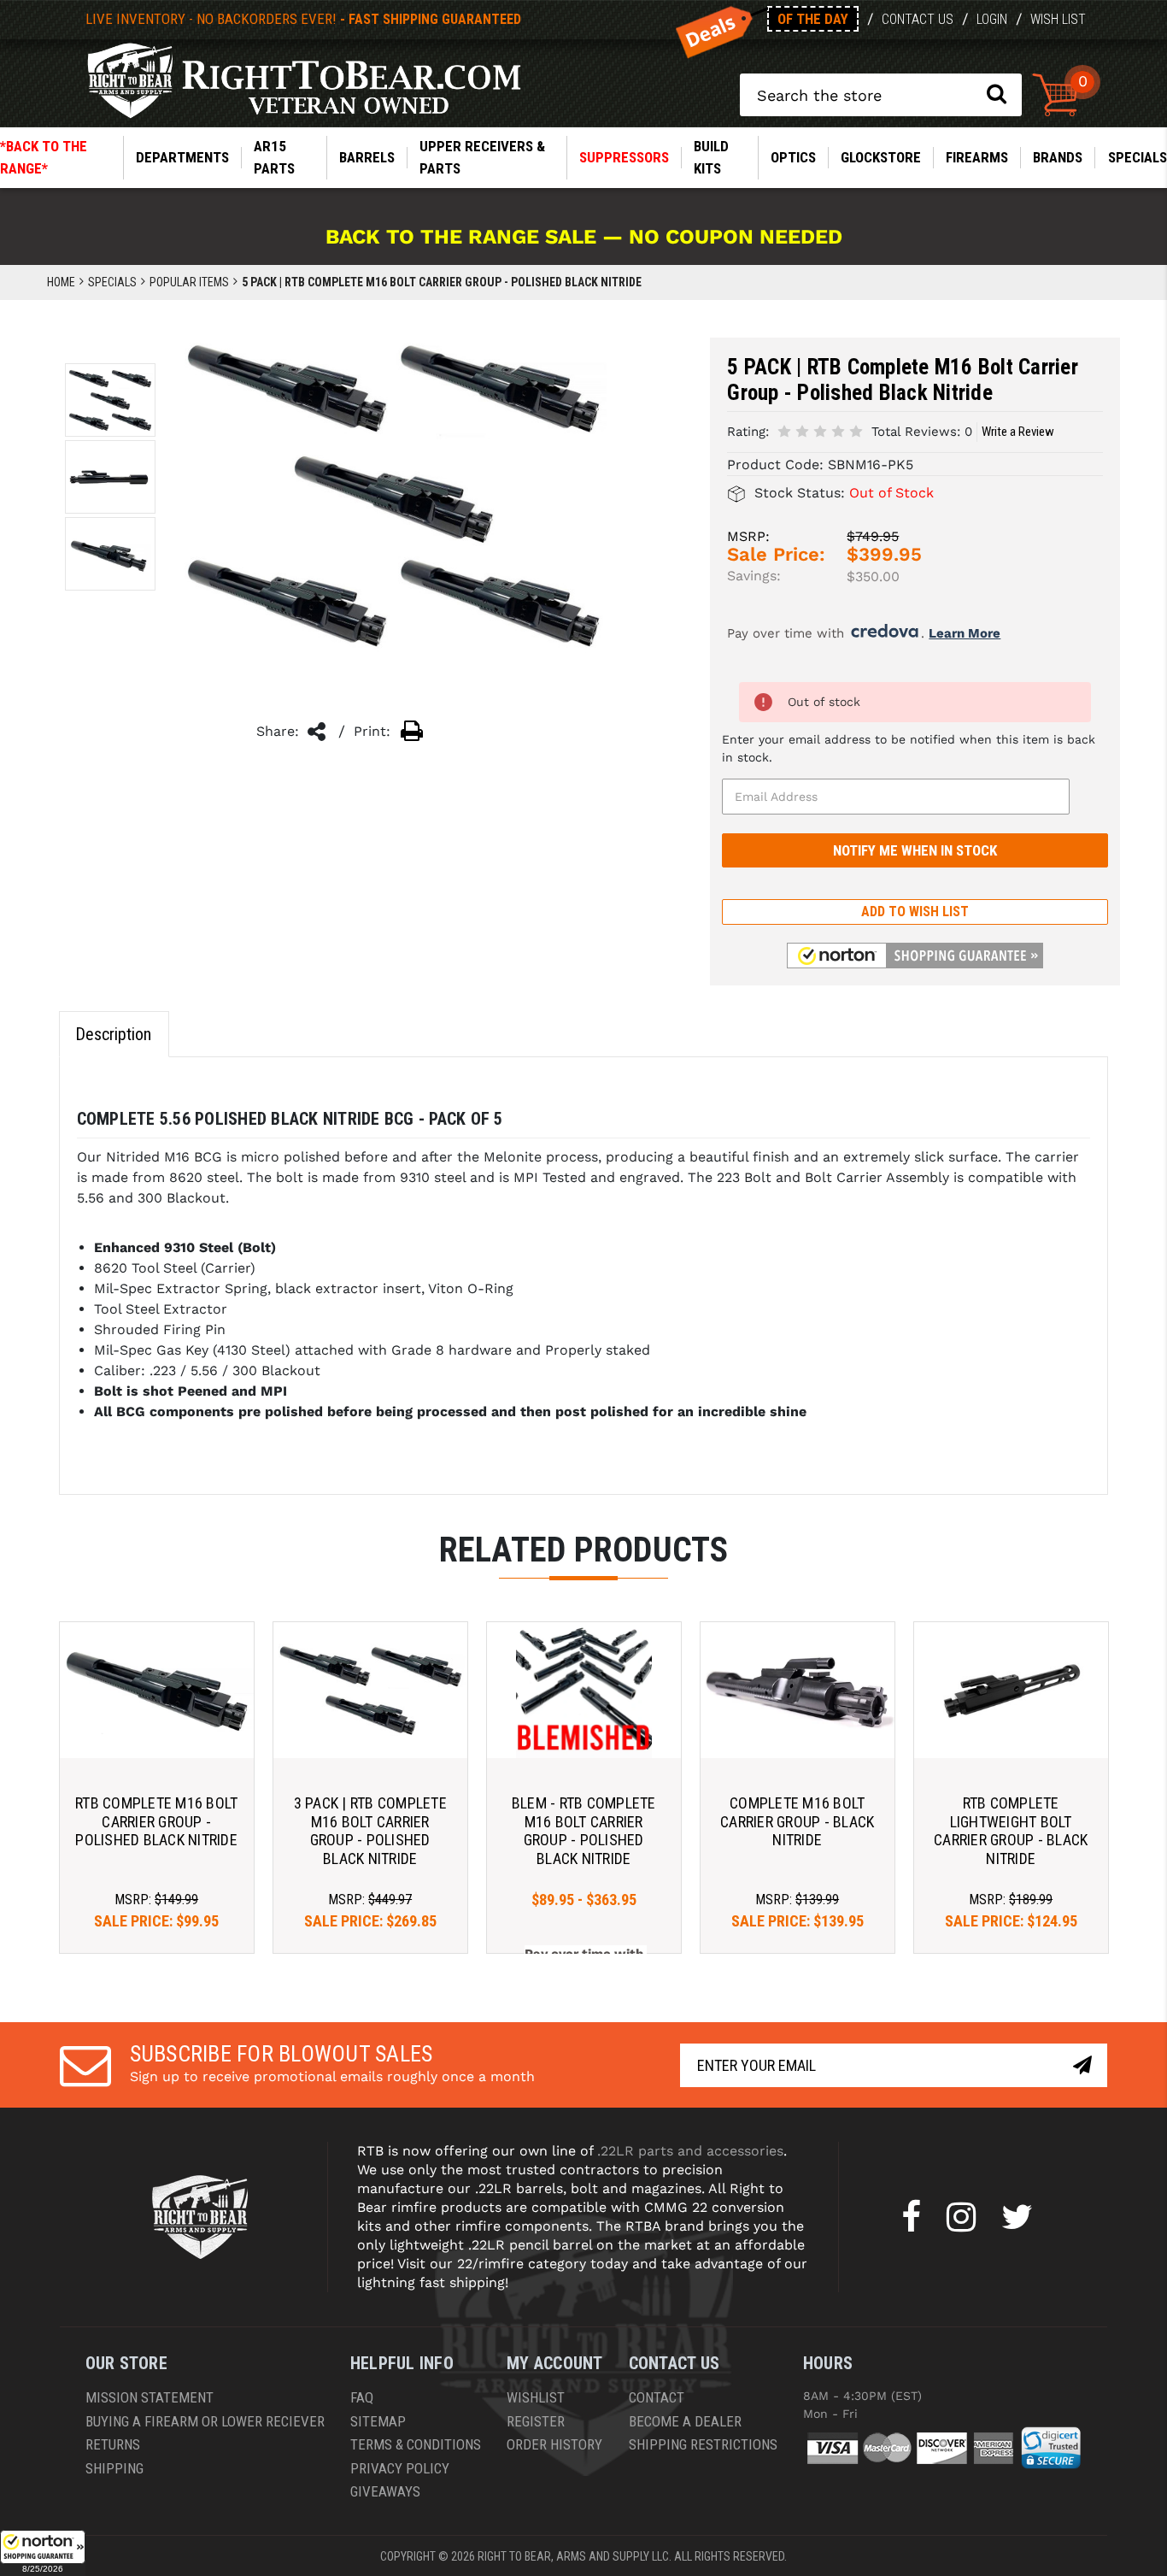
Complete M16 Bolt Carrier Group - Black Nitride (797, 1821)
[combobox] (881, 95)
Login (992, 19)
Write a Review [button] (1018, 432)
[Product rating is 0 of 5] (820, 430)
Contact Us (918, 19)
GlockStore (881, 157)
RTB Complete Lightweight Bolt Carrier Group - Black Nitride (1011, 1831)
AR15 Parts (274, 157)
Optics (793, 157)
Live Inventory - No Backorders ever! (303, 19)
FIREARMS (977, 157)
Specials (1138, 157)
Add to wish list (915, 912)
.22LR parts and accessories (690, 2151)
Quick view (157, 1689)
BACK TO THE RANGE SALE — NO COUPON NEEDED (584, 237)
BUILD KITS (711, 157)
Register (536, 2421)
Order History (554, 2444)
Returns (113, 2444)
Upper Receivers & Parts (482, 157)
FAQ (362, 2397)
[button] (43, 2553)
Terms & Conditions (416, 2444)
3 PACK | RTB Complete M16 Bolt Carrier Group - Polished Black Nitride (370, 1831)
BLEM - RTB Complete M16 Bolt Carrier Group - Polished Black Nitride (584, 1831)
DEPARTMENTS (182, 157)
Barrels (367, 157)
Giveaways (385, 2491)
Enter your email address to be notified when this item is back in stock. (909, 748)
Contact (657, 2397)
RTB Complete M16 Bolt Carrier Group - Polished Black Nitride (156, 1821)
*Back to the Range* (44, 157)
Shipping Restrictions (703, 2444)
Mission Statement (150, 2397)
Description (113, 1034)
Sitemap (378, 2421)
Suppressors (624, 157)
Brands (1058, 157)
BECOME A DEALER (685, 2421)
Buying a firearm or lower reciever (205, 2421)
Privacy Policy (400, 2468)
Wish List (1058, 19)
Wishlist (536, 2397)
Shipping (114, 2468)
